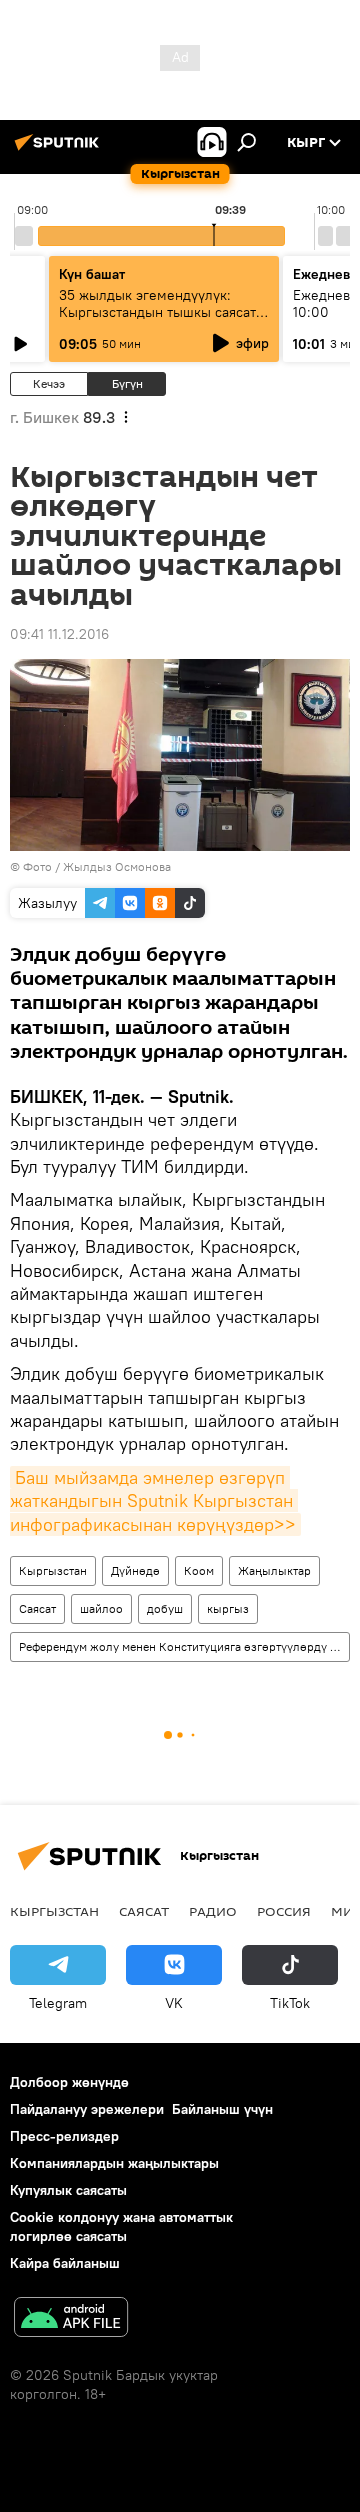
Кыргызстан (53, 1570)
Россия (284, 1911)
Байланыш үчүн (222, 2109)
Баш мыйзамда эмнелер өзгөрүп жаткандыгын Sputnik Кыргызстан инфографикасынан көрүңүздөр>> (154, 1501)
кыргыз (228, 1608)
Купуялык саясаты (68, 2190)
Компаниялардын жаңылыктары (114, 2163)
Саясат (37, 1608)
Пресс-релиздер (64, 2136)
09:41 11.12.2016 (59, 634)
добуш (165, 1608)
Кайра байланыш (65, 2263)
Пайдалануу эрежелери (87, 2109)
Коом (199, 1570)
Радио (213, 1911)
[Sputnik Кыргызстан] (60, 150)
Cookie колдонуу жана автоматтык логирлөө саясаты (121, 2226)
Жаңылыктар (274, 1570)
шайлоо (101, 1608)
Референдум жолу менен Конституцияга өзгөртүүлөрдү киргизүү (184, 1646)
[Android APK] (71, 2319)
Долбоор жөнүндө (69, 2082)
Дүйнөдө (135, 1570)
